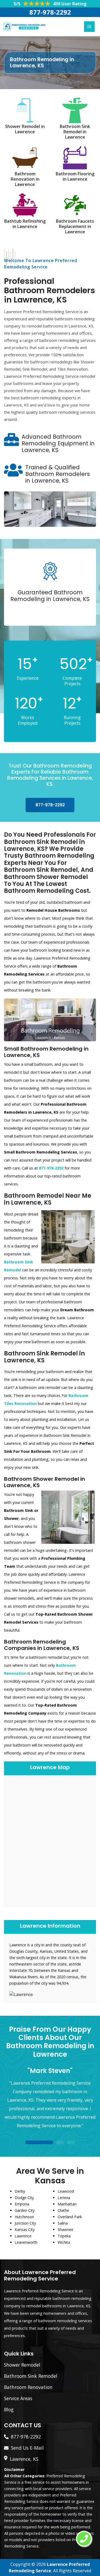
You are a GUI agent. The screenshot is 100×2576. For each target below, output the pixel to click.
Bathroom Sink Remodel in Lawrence (75, 132)
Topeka (64, 2236)
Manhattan (67, 2204)
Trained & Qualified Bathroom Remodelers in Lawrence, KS (58, 474)
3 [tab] (71, 2143)
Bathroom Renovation (28, 2387)
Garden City (25, 2210)
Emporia (22, 2204)
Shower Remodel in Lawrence (25, 129)
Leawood (66, 2191)
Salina (63, 2223)
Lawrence (23, 2236)
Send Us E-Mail (27, 2448)
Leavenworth (26, 2242)
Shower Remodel (22, 2365)
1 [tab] (39, 2143)
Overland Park (70, 2217)
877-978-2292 (50, 12)
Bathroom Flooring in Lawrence (75, 176)
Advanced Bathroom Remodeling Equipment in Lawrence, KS (58, 443)
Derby (20, 2191)
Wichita (64, 2242)
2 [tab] (60, 2143)
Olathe (63, 2210)
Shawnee (65, 2229)
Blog (9, 2409)
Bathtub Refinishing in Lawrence (25, 224)
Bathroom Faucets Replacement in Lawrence (75, 226)
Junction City (25, 2223)
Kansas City (25, 2229)
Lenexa (64, 2198)
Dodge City (24, 2198)
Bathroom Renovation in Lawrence (25, 179)
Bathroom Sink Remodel (31, 2376)
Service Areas (18, 2398)
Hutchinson (24, 2217)
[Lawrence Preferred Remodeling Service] (24, 26)
